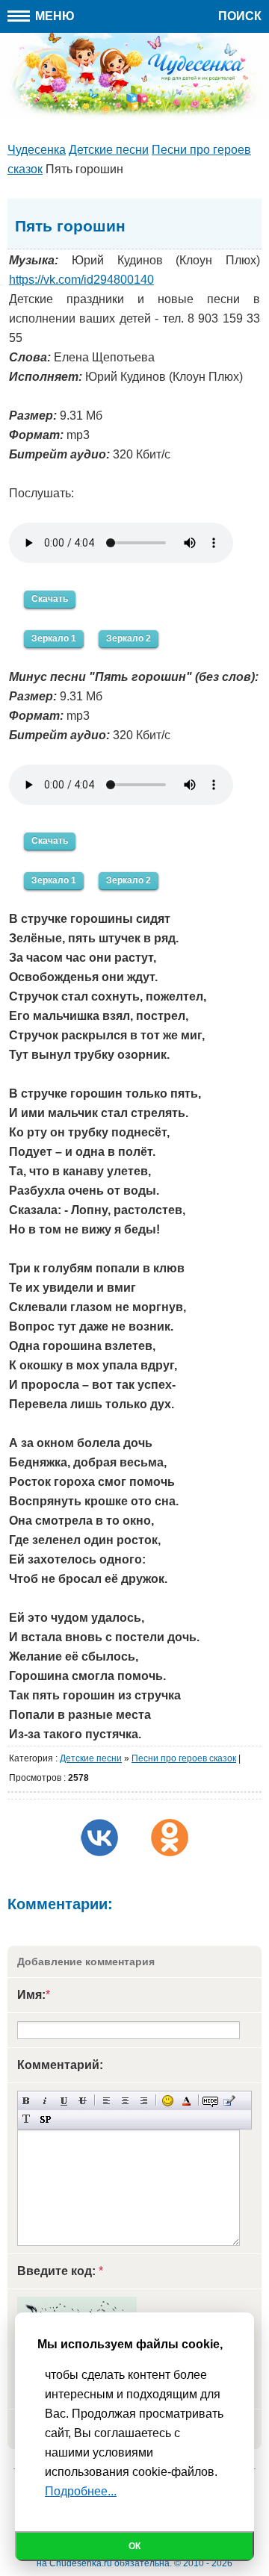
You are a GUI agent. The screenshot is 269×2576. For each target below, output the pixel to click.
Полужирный (27, 2101)
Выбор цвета (186, 2101)
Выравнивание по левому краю (106, 2101)
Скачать (50, 599)
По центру (125, 2101)
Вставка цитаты (229, 2101)
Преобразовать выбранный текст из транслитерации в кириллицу (27, 2119)
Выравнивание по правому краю (144, 2101)
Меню (53, 16)
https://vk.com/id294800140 (81, 280)
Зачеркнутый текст (83, 2101)
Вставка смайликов (168, 2101)
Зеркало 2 (129, 638)
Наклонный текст (45, 2101)
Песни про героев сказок (184, 1758)
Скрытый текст (210, 2101)
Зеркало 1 (54, 638)
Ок (134, 2546)
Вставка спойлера (45, 2119)
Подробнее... (81, 2491)
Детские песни (91, 1758)
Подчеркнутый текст (64, 2101)
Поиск (240, 16)
